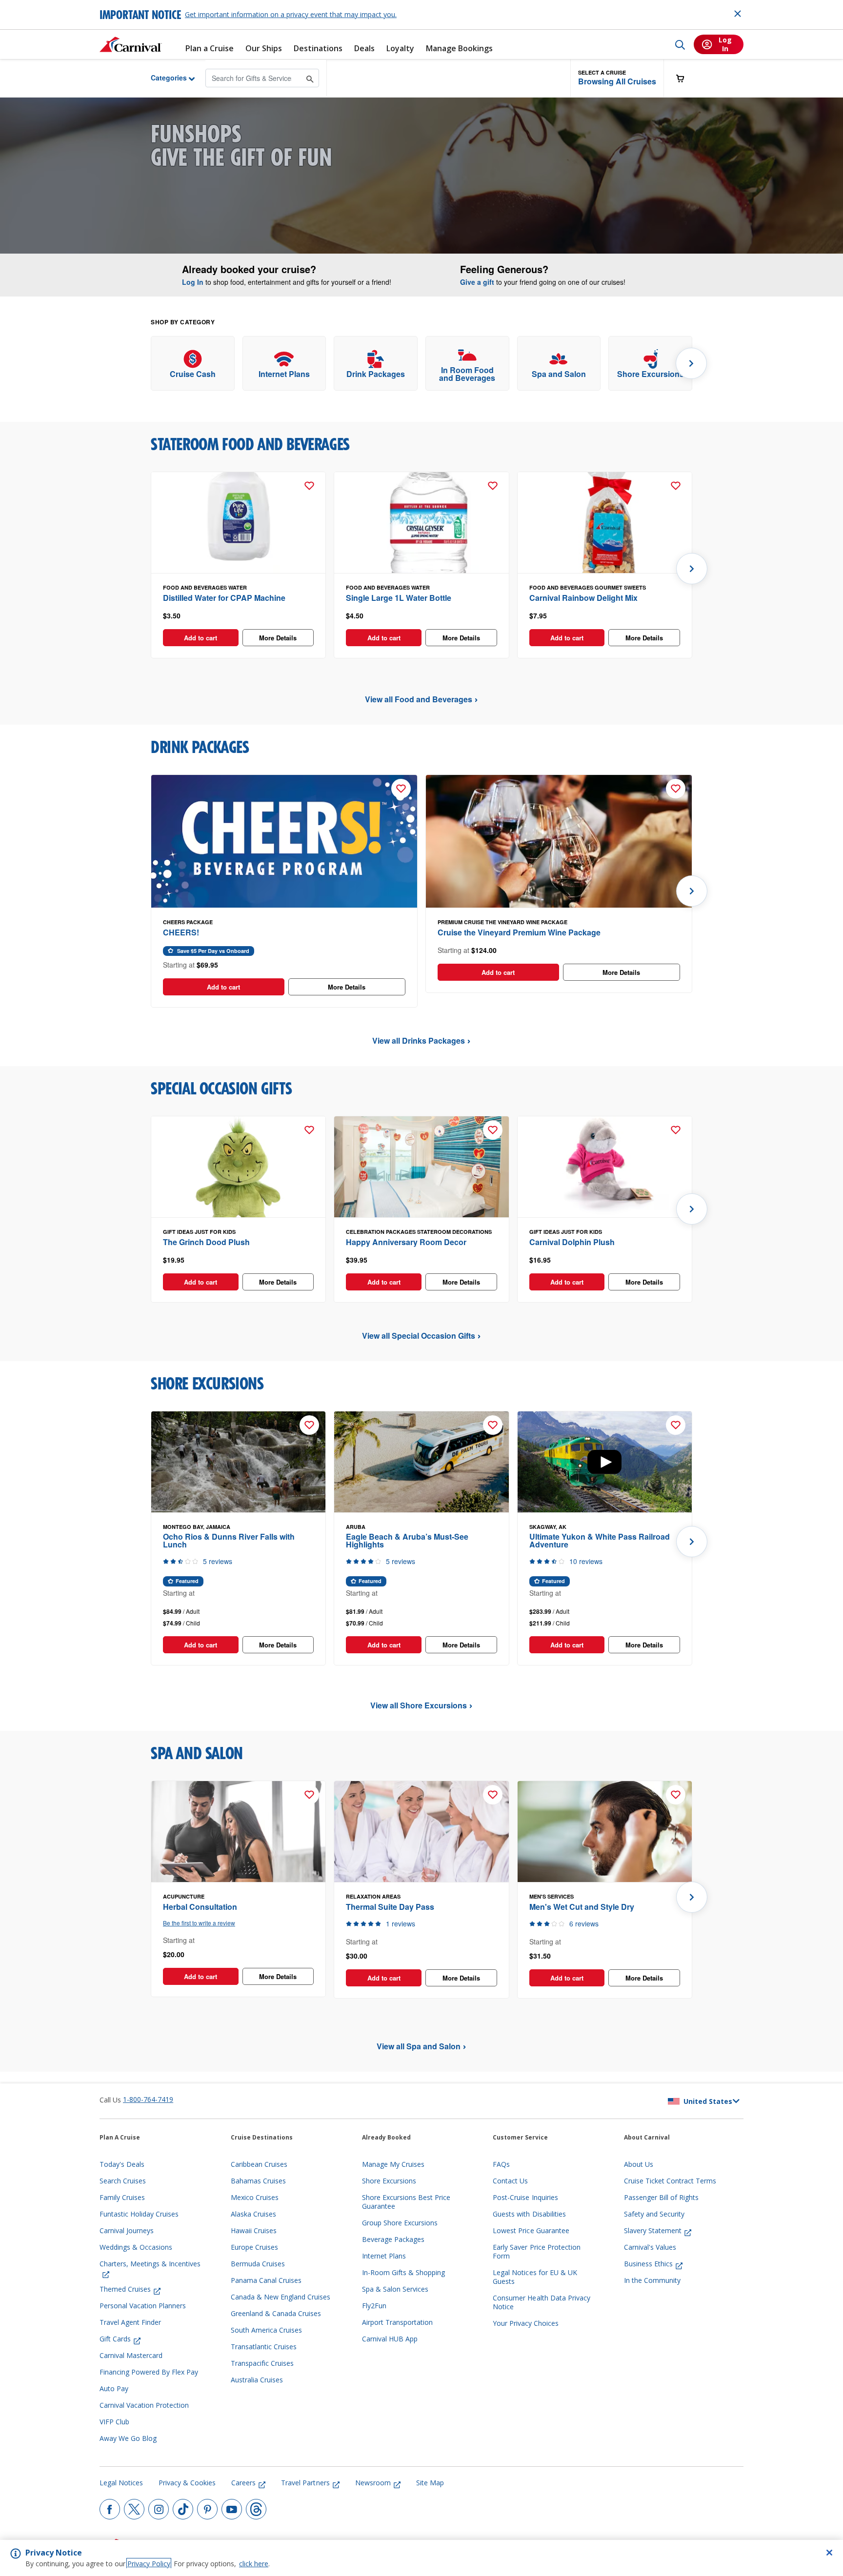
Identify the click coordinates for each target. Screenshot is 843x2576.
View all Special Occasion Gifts (419, 1336)
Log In (193, 282)
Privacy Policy (149, 2564)
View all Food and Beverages (419, 699)
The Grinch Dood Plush (206, 1242)
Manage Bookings (459, 49)
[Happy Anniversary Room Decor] (421, 1167)
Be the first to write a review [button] (199, 1923)
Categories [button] (161, 78)
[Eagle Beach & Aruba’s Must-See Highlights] (421, 1462)
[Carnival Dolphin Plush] (605, 1167)
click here (254, 2564)
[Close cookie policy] (829, 2553)
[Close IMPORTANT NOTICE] (738, 14)
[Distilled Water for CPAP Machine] (238, 523)
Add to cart (201, 638)
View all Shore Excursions (419, 1705)
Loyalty (400, 49)
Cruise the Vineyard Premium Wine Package (519, 932)
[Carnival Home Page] (131, 44)
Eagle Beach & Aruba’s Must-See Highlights (407, 1540)
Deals (364, 49)
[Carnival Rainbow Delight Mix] (605, 523)
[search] (680, 44)
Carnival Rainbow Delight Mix (583, 598)
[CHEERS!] (284, 842)
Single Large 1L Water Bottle (399, 598)
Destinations (318, 49)
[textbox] (238, 616)
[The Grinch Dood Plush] (238, 1167)
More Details (278, 638)
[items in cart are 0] (685, 78)
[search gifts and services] (310, 78)
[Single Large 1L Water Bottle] (421, 523)
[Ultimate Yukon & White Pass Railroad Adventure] (605, 1462)
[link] (193, 364)
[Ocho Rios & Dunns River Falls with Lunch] (238, 1462)
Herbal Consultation (200, 1907)
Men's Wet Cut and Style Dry (582, 1907)
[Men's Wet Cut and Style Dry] (605, 1832)
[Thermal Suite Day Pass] (421, 1832)
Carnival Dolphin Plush (572, 1242)
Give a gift (477, 282)
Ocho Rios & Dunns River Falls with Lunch (229, 1540)
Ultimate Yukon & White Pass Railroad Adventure (600, 1540)
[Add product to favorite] (309, 486)
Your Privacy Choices (526, 2323)
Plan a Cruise (210, 49)
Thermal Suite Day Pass (390, 1907)
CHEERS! (181, 932)
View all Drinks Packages (419, 1040)
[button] (617, 78)
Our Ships (264, 49)
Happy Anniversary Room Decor (406, 1242)
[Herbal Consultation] (238, 1832)
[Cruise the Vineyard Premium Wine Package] (559, 842)
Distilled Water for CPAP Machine (224, 598)
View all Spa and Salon (419, 2046)
